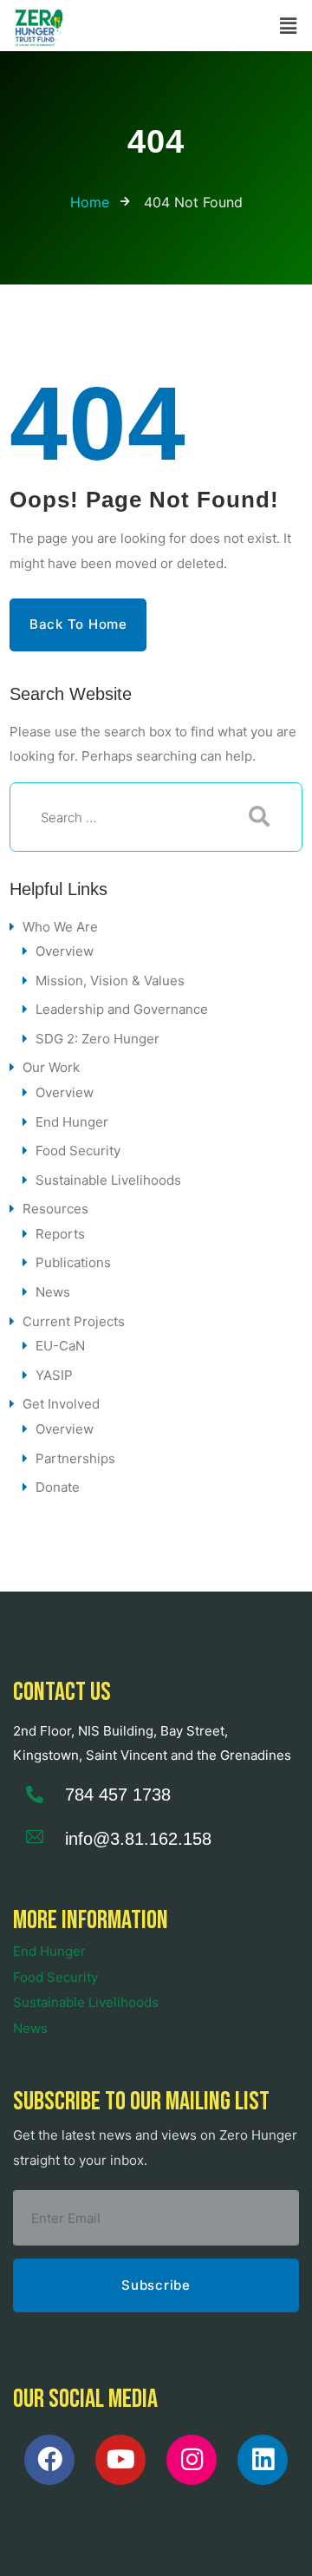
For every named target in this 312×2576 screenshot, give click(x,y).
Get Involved (61, 1404)
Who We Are (60, 927)
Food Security (78, 1151)
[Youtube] (120, 2460)
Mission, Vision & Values (110, 981)
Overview (65, 951)
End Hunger (72, 1122)
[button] (289, 26)
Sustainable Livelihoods (108, 1180)
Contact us (62, 1692)
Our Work (51, 1067)
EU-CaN (60, 1346)
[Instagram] (192, 2460)
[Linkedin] (263, 2460)
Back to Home (78, 624)
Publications (73, 1262)
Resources (55, 1209)
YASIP (54, 1375)
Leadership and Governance (122, 1009)
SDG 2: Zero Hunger (97, 1039)
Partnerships (75, 1458)
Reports (60, 1234)
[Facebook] (49, 2460)
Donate (58, 1487)
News (53, 1292)
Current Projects (74, 1321)
